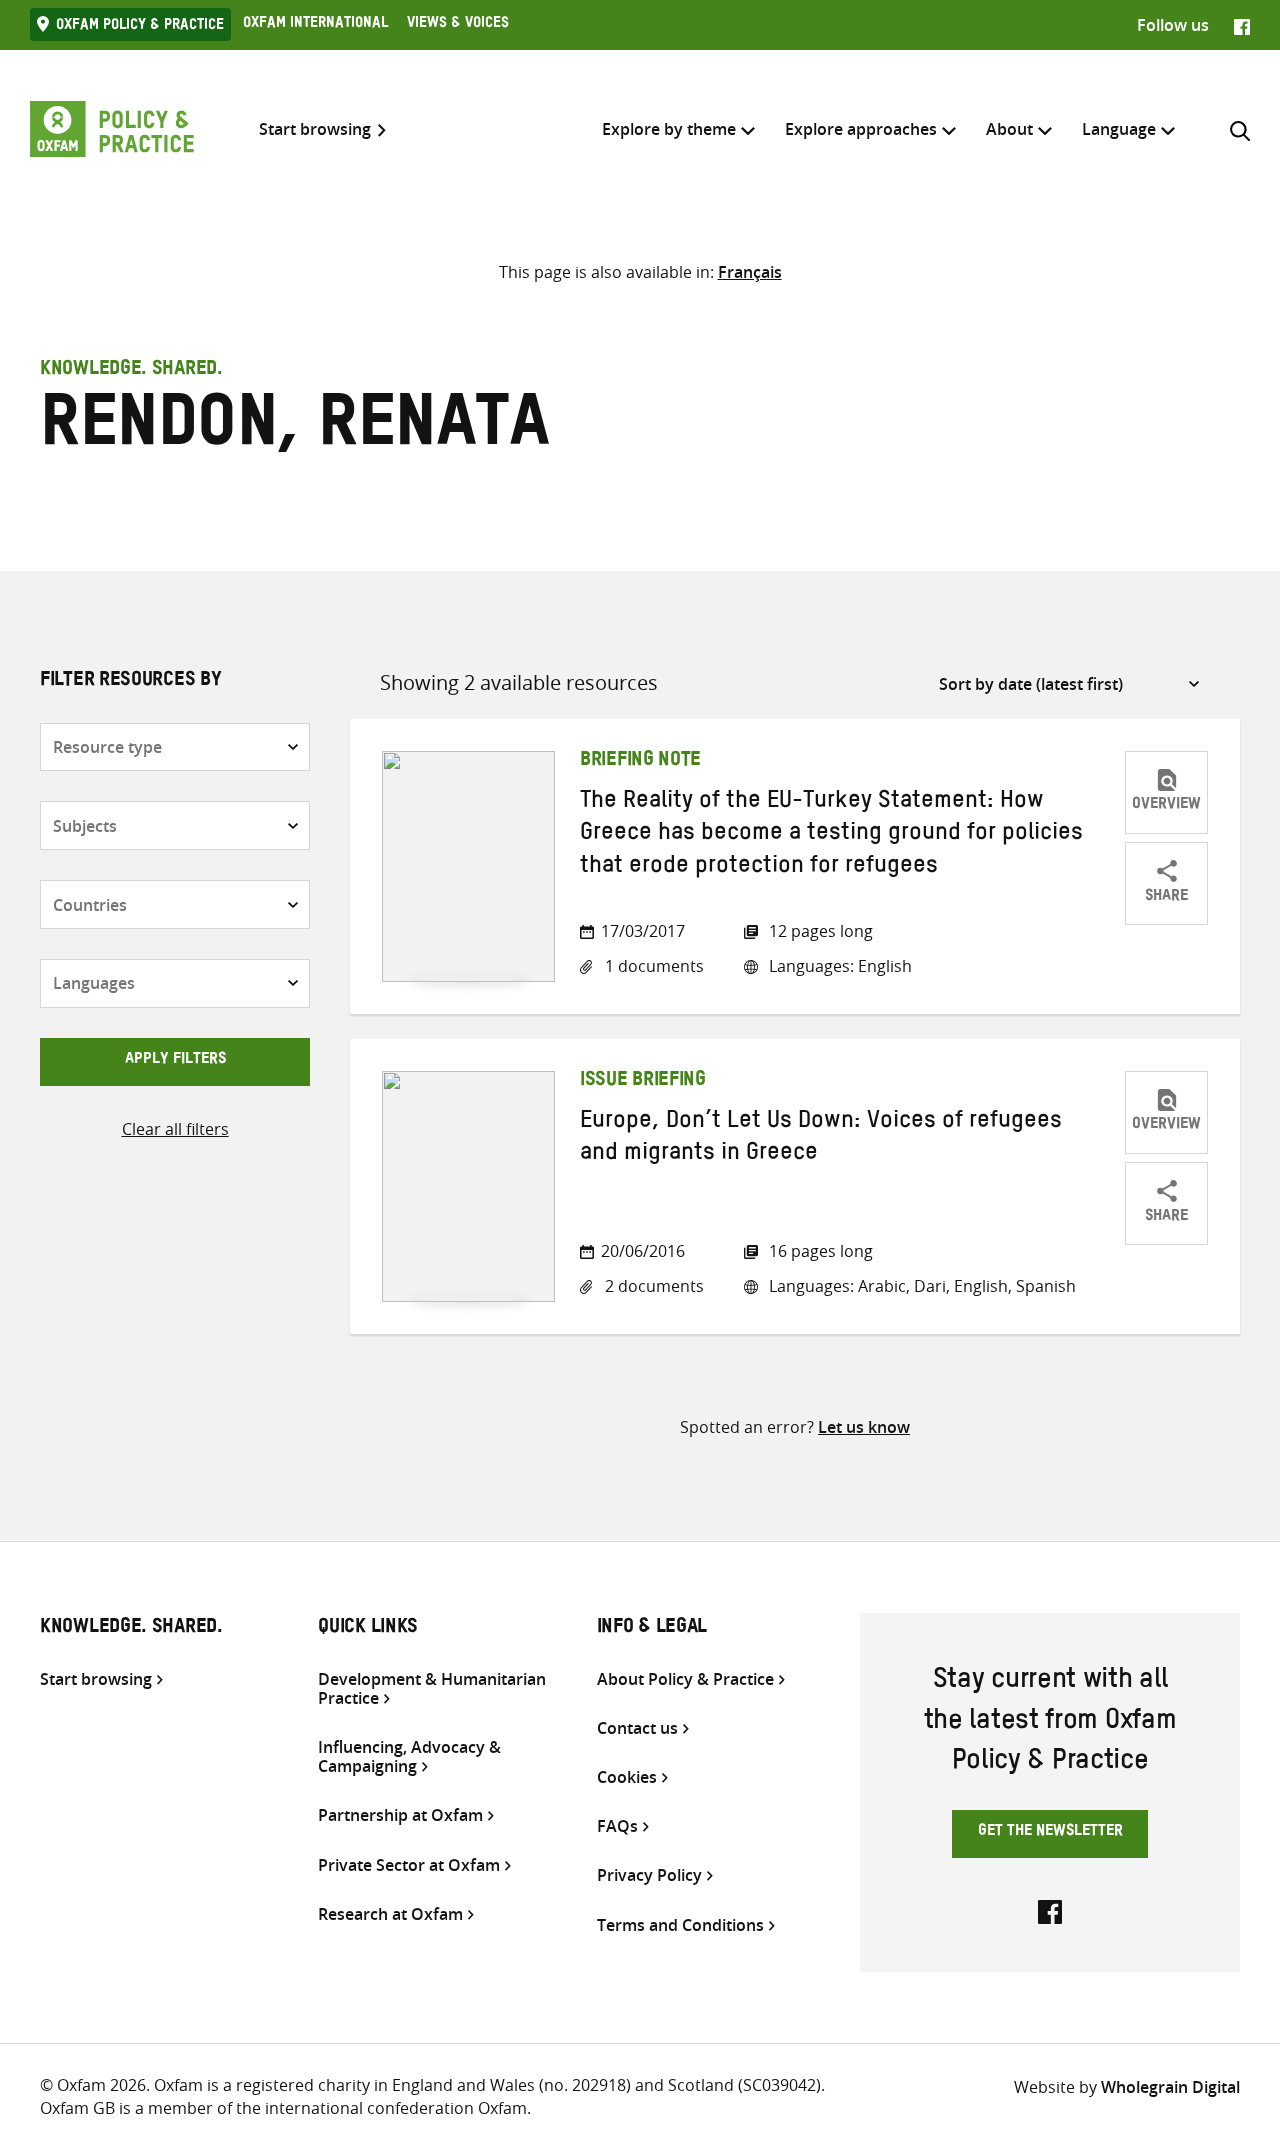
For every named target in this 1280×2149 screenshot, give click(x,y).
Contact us (637, 1728)
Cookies (627, 1777)
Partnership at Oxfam (400, 1815)
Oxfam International (315, 25)
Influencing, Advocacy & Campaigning (409, 1757)
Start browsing (315, 129)
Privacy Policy (649, 1875)
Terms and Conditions (680, 1925)
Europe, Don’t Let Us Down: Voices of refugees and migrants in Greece (821, 1140)
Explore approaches (861, 129)
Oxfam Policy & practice (140, 27)
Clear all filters (175, 1129)
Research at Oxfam (390, 1914)
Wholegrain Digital (1170, 2087)
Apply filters (175, 1061)
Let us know (864, 1427)
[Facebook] (1242, 25)
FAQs (617, 1826)
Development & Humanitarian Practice (432, 1689)
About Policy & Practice (685, 1679)
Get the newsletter (1050, 1833)
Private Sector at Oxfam (409, 1865)
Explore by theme (669, 129)
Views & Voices (458, 25)
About (1009, 129)
